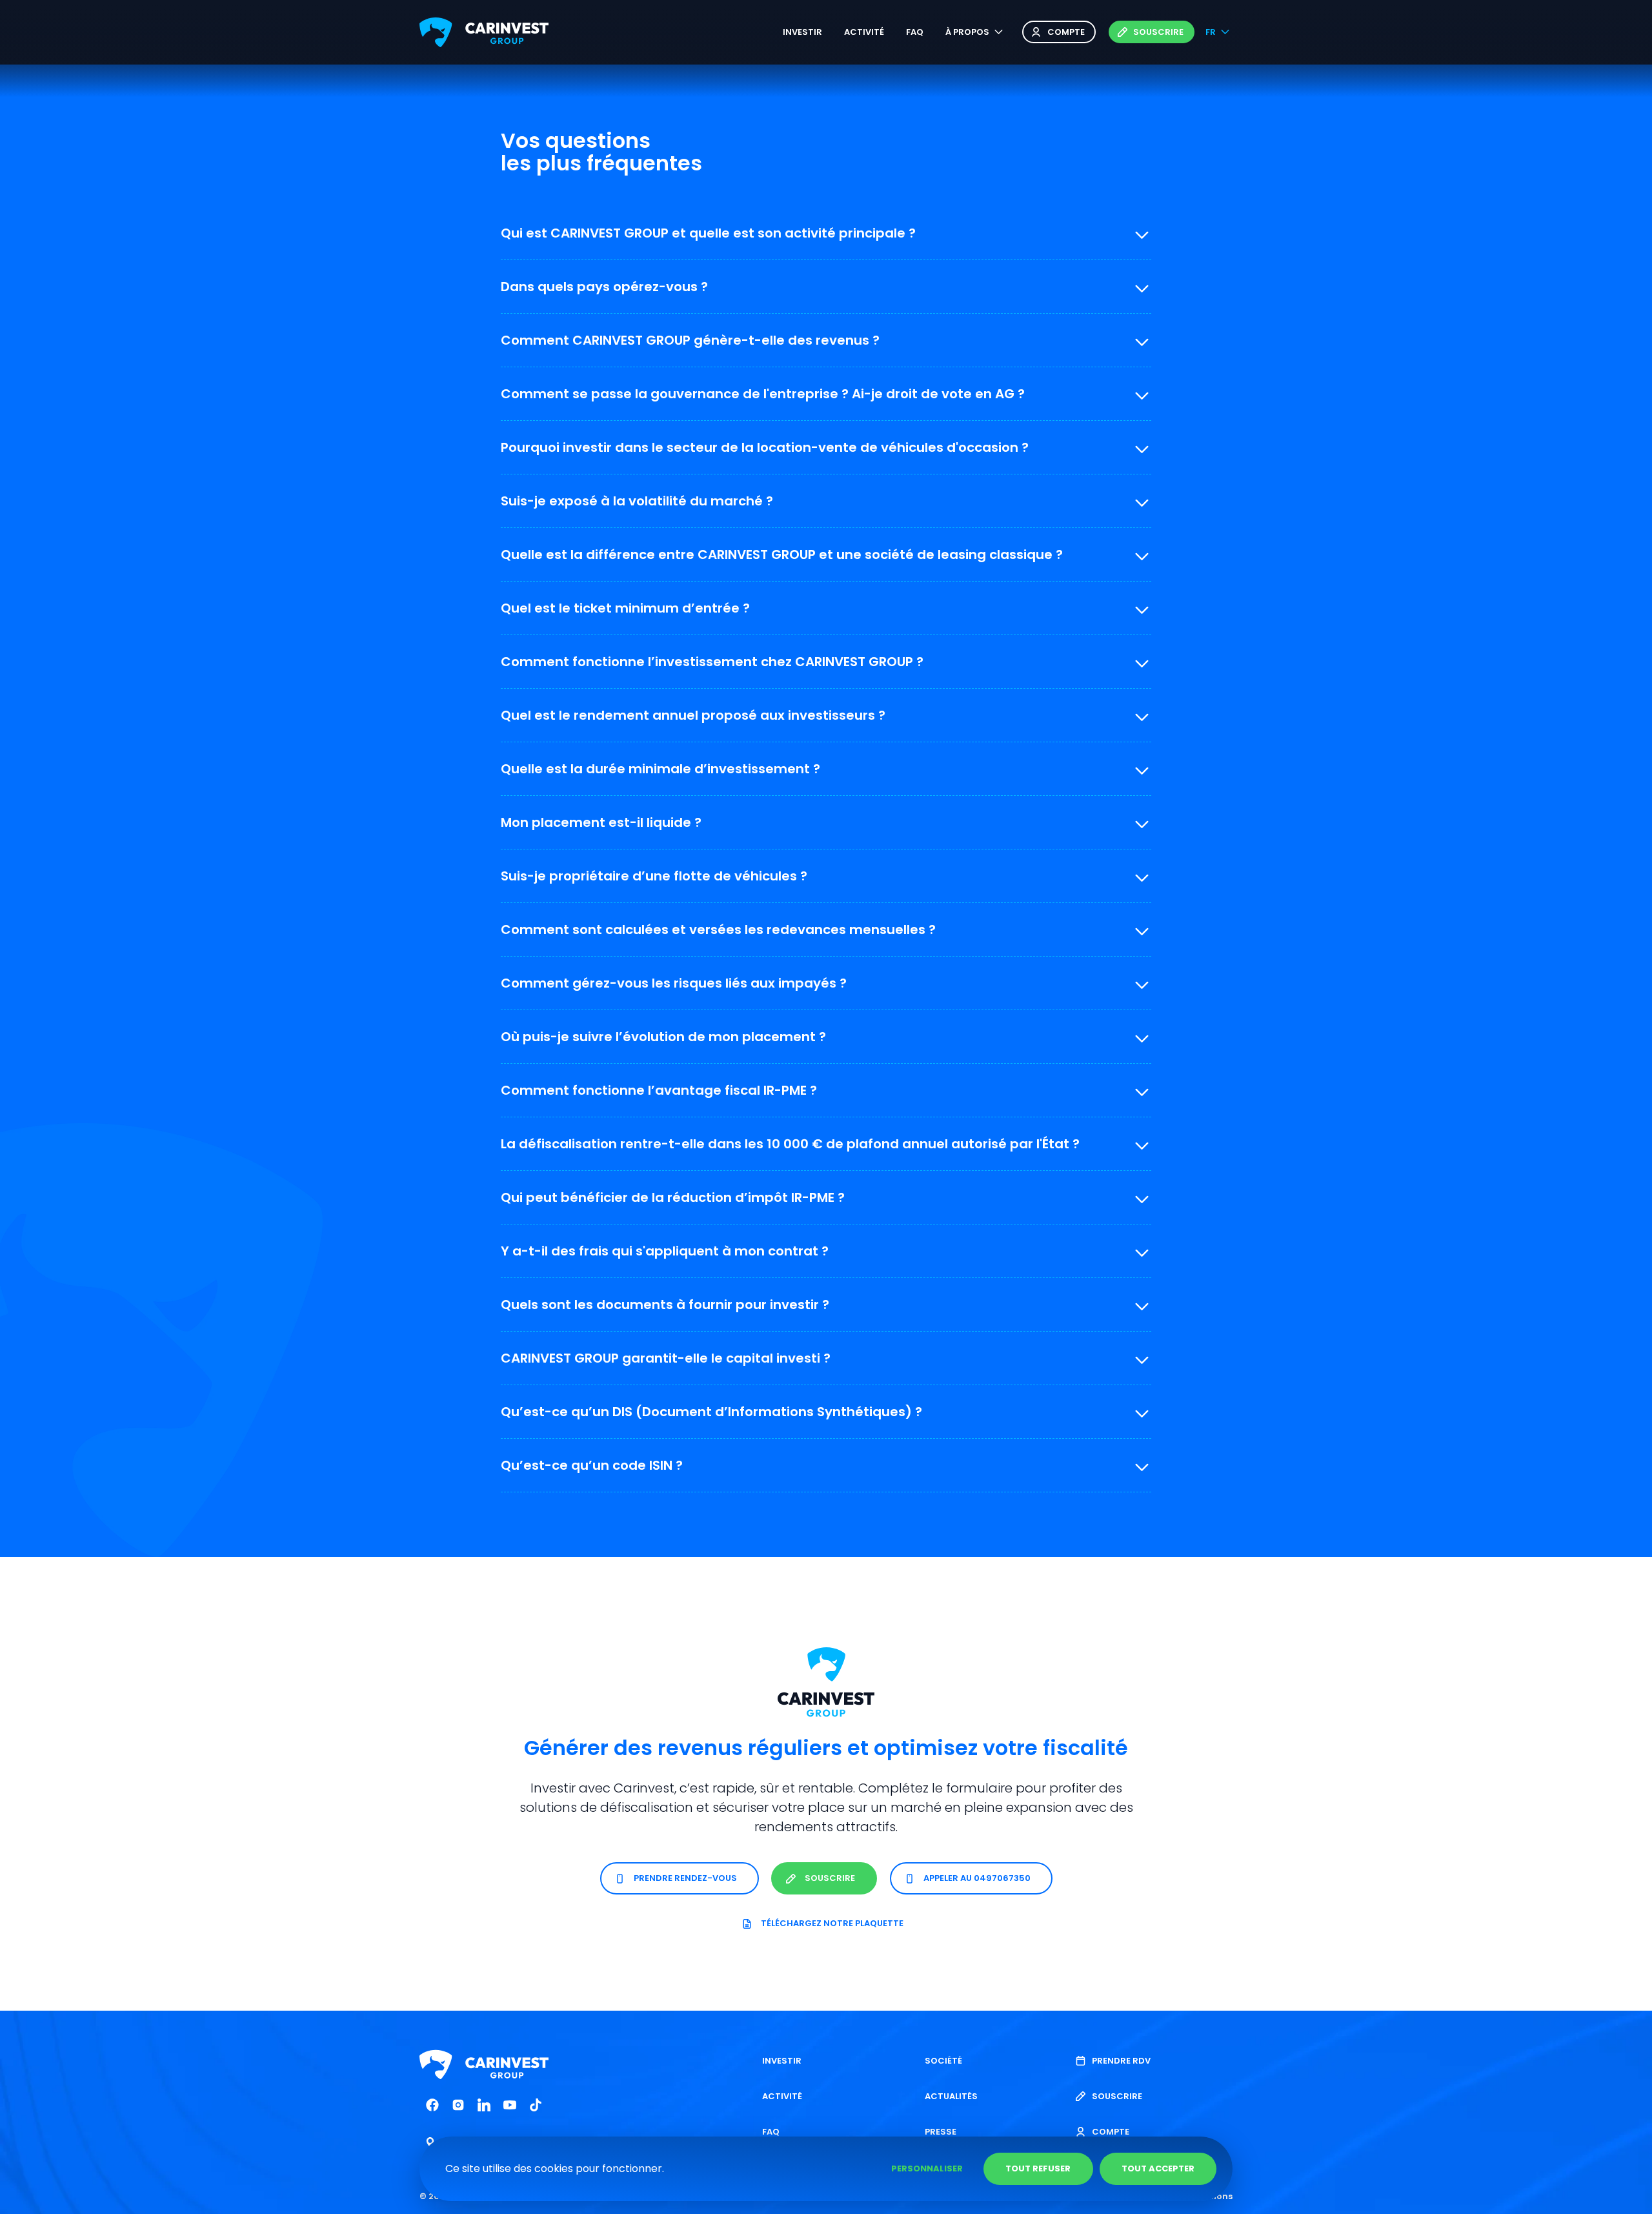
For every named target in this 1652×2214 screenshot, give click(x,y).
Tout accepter (1158, 2168)
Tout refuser (1038, 2168)
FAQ (915, 32)
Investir (802, 32)
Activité (864, 32)
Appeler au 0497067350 (977, 1879)
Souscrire (1158, 32)
